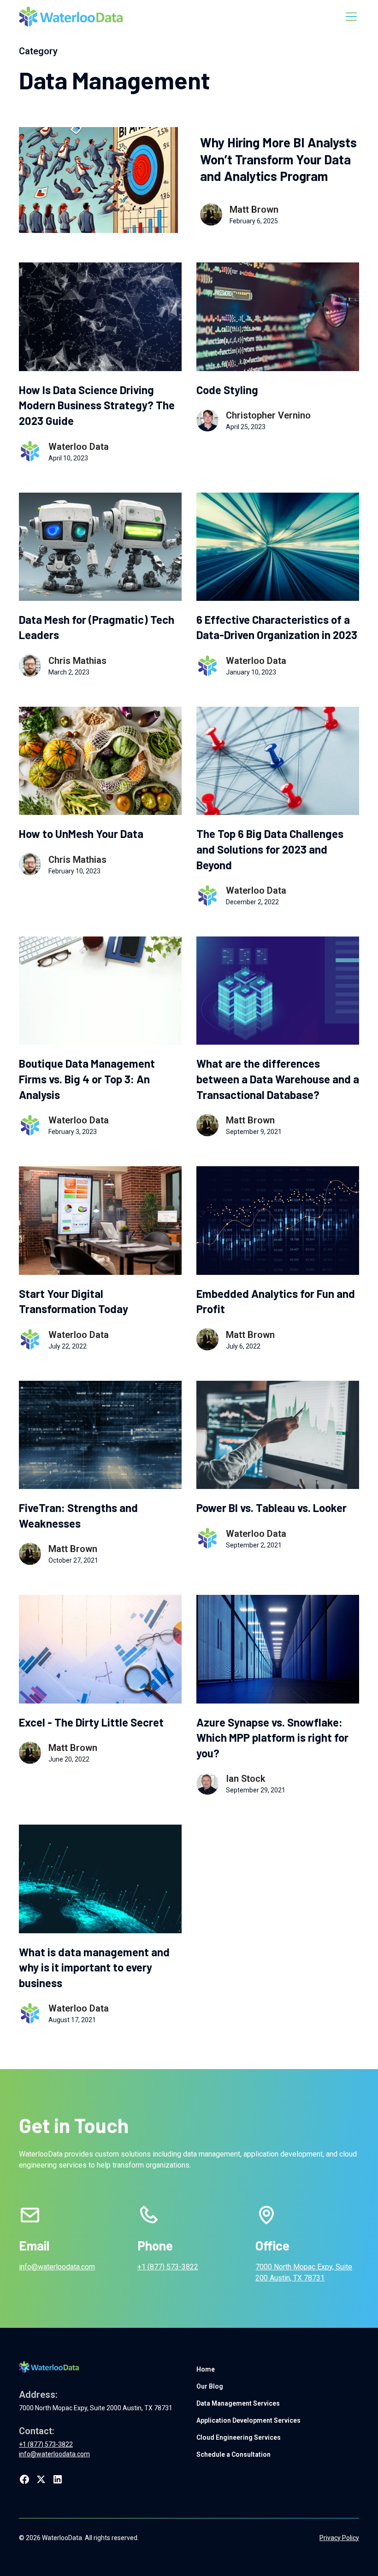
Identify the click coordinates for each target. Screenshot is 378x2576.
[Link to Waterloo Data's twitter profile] (41, 2479)
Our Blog (210, 2386)
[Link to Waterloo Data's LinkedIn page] (58, 2479)
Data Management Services (238, 2403)
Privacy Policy (339, 2538)
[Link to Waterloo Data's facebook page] (24, 2479)
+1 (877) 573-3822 (168, 2267)
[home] (71, 17)
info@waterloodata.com (57, 2267)
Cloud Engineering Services (239, 2437)
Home (206, 2369)
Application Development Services (248, 2420)
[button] (349, 17)
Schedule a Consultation (233, 2454)
